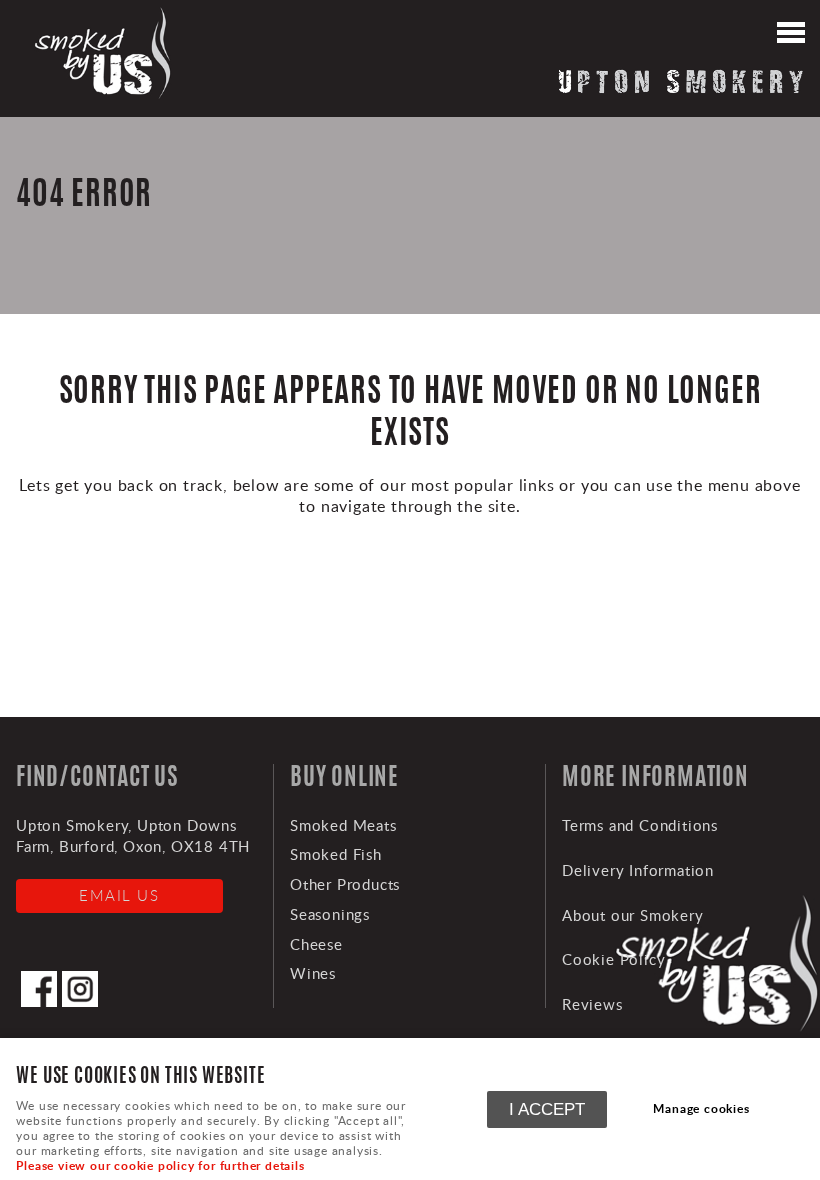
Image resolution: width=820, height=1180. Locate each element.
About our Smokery (633, 915)
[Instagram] (80, 1001)
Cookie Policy (613, 959)
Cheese (316, 944)
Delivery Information (638, 870)
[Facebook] (39, 1001)
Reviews (592, 1004)
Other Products (345, 884)
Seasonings (330, 914)
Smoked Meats (343, 825)
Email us (119, 895)
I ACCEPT (547, 1109)
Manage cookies (701, 1108)
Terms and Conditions (640, 825)
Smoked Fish (336, 854)
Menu (790, 35)
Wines (313, 973)
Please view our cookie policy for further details (160, 1165)
